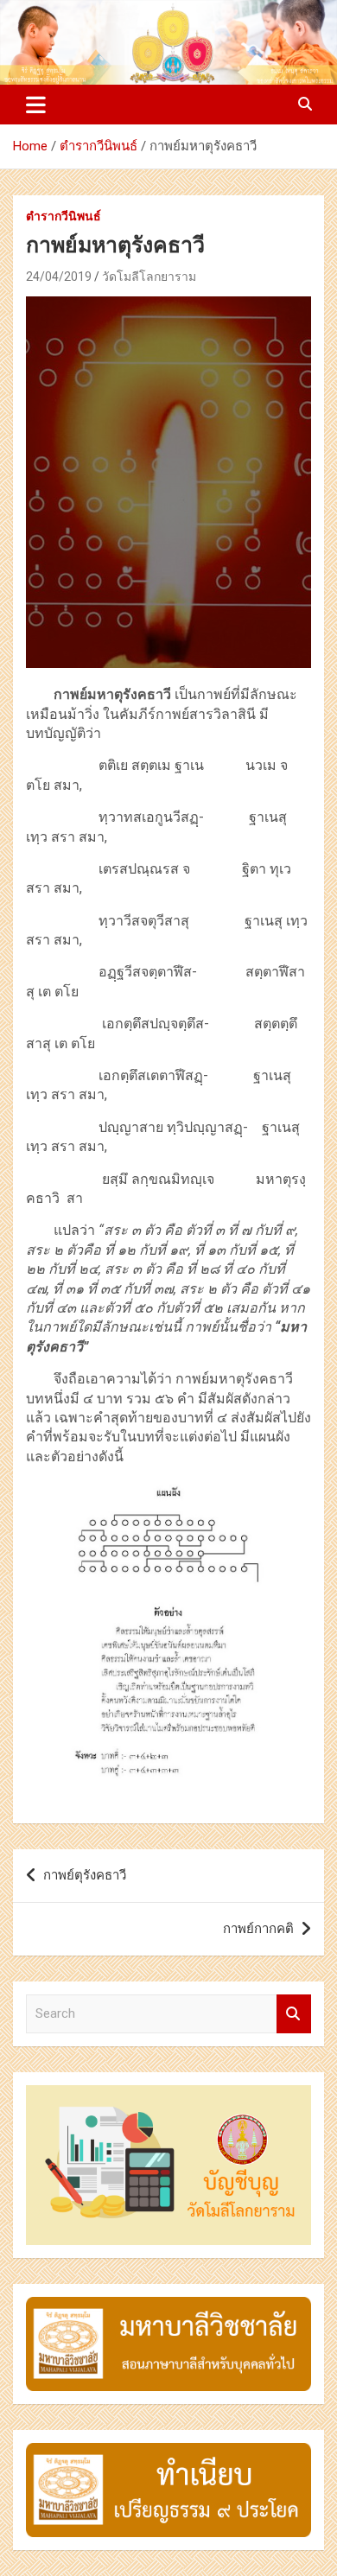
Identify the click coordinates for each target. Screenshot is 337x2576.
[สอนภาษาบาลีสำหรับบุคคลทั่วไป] (168, 2306)
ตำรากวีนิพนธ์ (64, 216)
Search (294, 2014)
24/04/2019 (59, 277)
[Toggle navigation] (36, 105)
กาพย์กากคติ (258, 1929)
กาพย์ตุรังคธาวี (85, 1875)
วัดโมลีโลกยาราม (149, 277)
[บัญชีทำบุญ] (168, 2094)
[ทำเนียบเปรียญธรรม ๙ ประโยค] (168, 2452)
